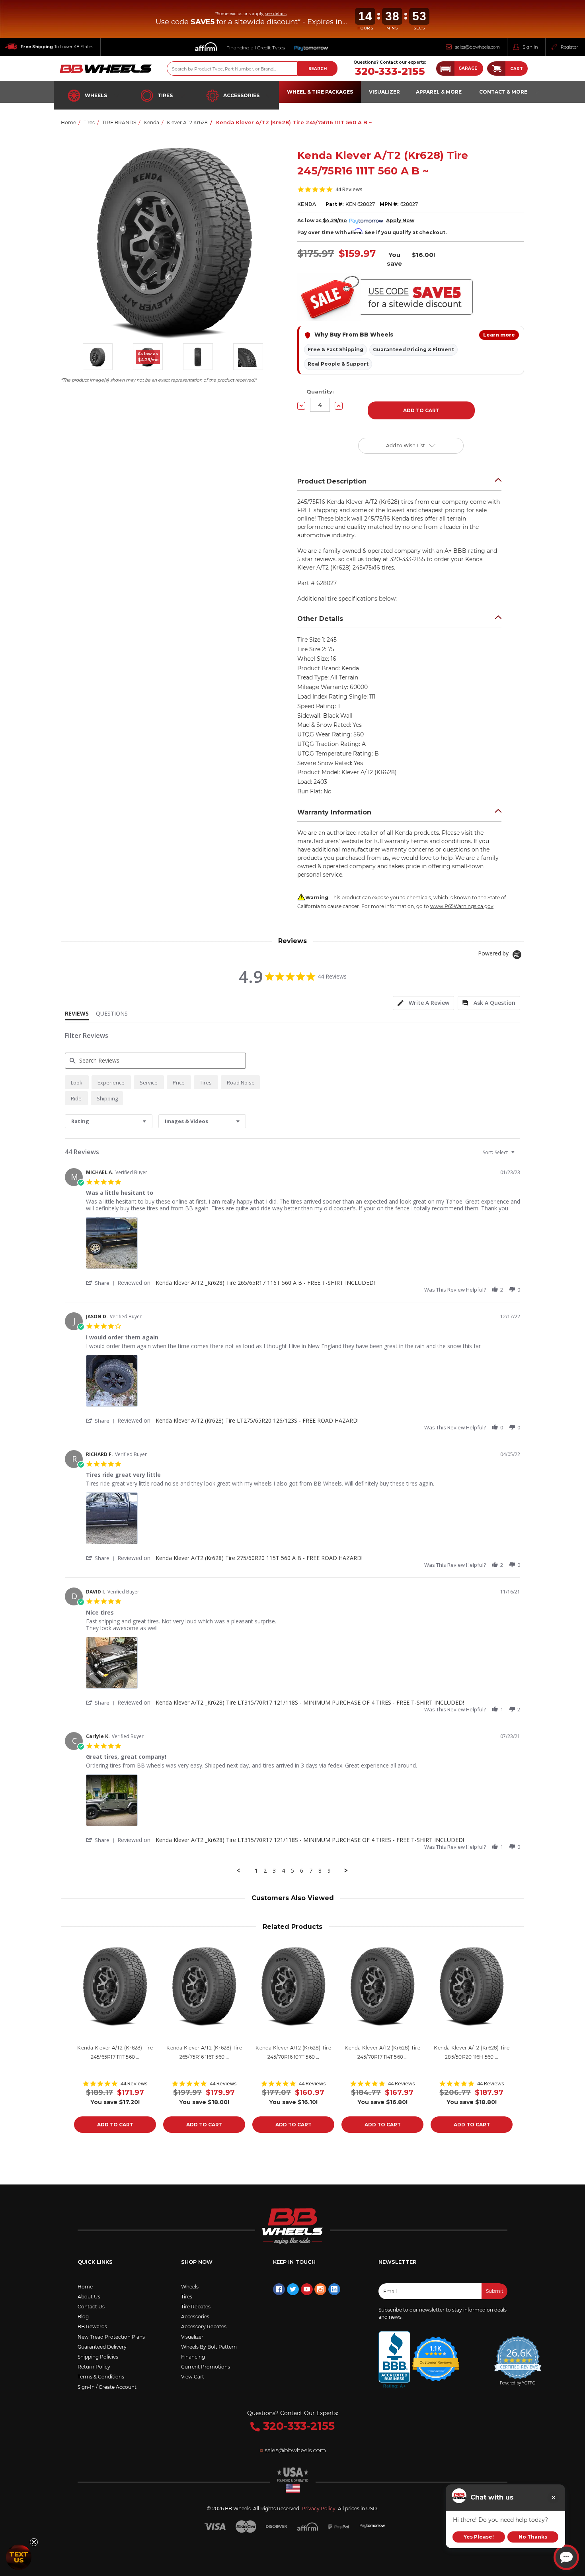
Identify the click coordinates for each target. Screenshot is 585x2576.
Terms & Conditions (101, 2377)
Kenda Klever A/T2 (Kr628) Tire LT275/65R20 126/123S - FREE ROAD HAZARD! (257, 1420)
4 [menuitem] (283, 1871)
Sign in (530, 47)
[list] (303, 1245)
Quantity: (320, 391)
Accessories (241, 95)
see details (276, 14)
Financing (193, 2357)
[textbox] (518, 1156)
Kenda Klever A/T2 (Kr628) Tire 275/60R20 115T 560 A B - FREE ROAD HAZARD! (259, 1558)
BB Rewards (92, 2326)
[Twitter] (293, 2289)
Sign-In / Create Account (107, 2387)
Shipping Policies (98, 2357)
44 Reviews (349, 189)
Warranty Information (334, 812)
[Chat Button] (566, 2557)
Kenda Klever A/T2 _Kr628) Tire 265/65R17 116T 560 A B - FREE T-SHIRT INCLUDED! (265, 1283)
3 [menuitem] (274, 1871)
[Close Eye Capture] (553, 2498)
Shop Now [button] (197, 2262)
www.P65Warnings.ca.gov (462, 906)
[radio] (77, 1082)
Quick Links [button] (95, 2262)
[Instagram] (320, 2289)
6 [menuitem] (302, 1871)
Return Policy (94, 2367)
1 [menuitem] (256, 1871)
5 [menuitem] (292, 1871)
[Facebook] (279, 2289)
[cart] (496, 69)
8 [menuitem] (320, 1871)
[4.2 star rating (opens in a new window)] (436, 2354)
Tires (165, 95)
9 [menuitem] (329, 1871)
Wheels (96, 95)
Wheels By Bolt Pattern (209, 2347)
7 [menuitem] (311, 1871)
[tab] (423, 1003)
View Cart (193, 2377)
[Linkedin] (334, 2289)
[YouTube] (307, 2289)
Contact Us (91, 2307)
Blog (83, 2317)
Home (85, 2287)
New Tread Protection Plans (111, 2337)
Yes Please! (479, 2537)
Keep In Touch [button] (294, 2262)
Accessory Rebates (204, 2326)
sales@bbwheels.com (478, 47)
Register (569, 47)
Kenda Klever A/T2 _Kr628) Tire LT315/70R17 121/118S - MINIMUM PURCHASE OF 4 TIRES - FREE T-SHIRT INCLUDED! (310, 1702)
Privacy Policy (319, 2508)
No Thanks (533, 2537)
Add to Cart (115, 2125)
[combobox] (109, 1121)
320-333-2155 (390, 71)
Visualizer (192, 2337)
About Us (89, 2297)
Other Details (320, 619)
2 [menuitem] (265, 1871)
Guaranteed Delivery (102, 2347)
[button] (460, 69)
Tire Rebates (196, 2307)
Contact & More (503, 92)
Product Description (332, 481)
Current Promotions (206, 2367)
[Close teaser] (34, 2542)
